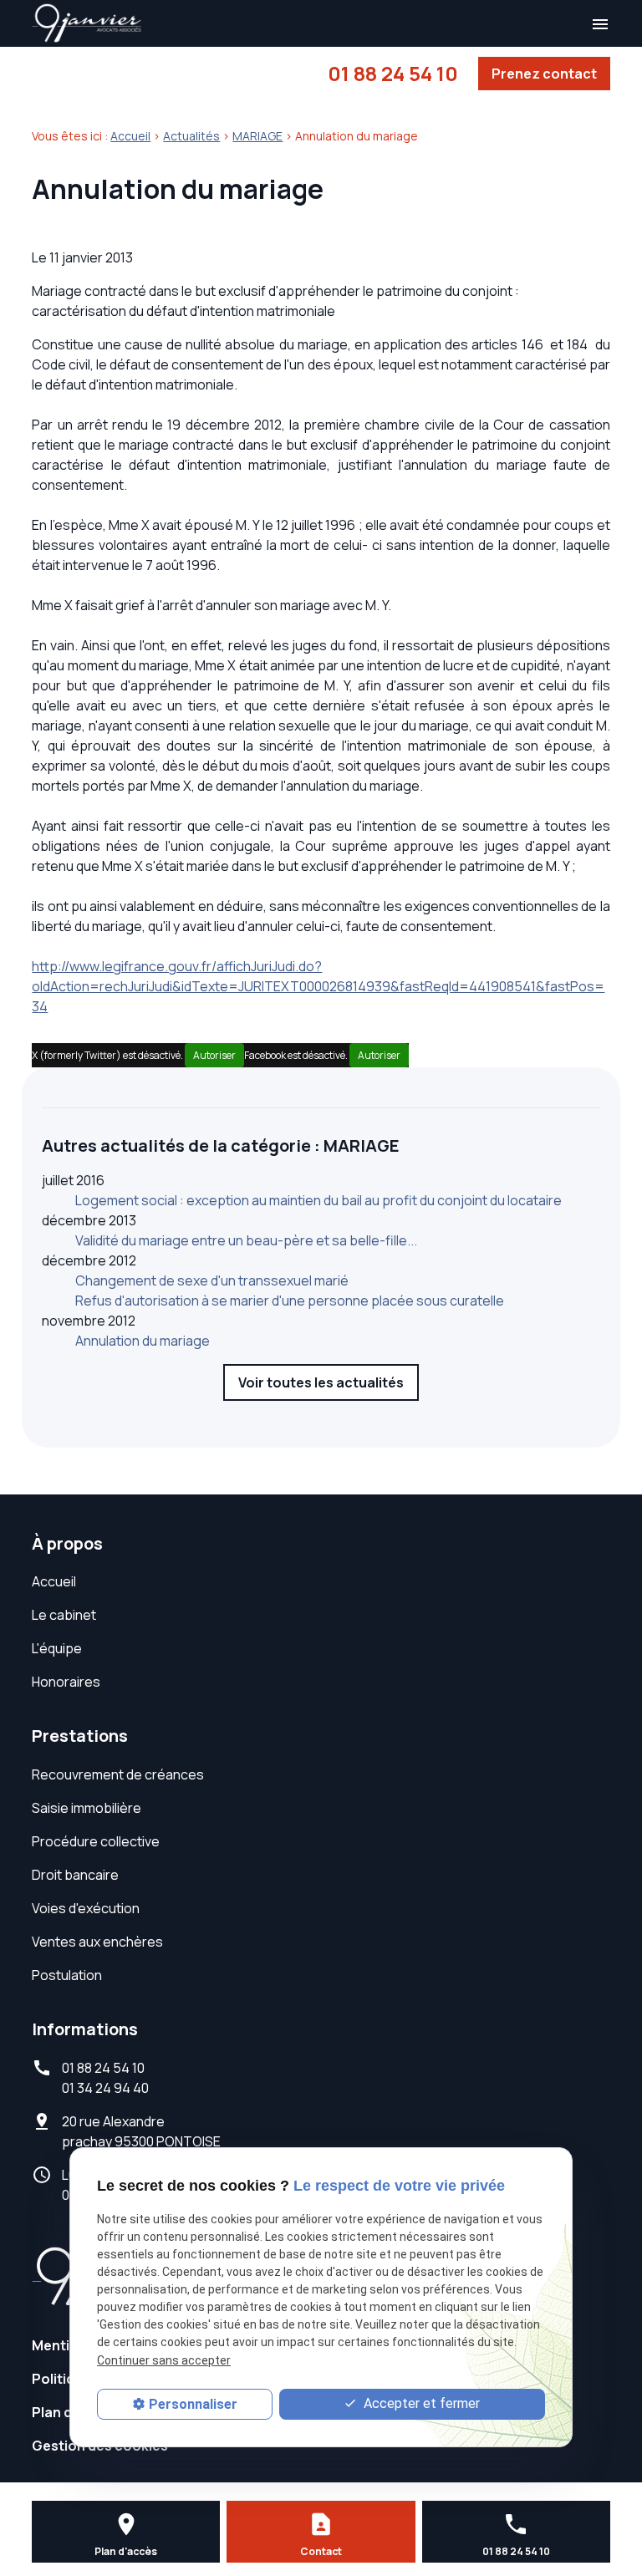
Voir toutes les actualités (321, 1382)
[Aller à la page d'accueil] (87, 23)
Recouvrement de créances (118, 1774)
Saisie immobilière (87, 1808)
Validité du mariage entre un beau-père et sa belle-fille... (246, 1240)
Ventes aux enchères (97, 1942)
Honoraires (66, 1682)
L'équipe (57, 1648)
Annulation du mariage (143, 1341)
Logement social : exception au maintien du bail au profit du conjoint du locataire (318, 1200)
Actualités (191, 136)
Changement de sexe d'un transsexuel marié (212, 1280)
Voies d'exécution (86, 1908)
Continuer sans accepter (164, 2360)
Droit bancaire (75, 1875)
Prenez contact (544, 74)
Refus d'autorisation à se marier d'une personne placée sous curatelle (290, 1301)
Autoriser (214, 1055)
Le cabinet (64, 1615)
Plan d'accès (126, 2551)
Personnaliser (193, 2404)
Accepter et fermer (420, 2403)
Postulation (67, 1975)
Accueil (130, 136)
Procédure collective (96, 1841)
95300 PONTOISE (141, 2131)
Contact (321, 2551)
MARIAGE (257, 136)
